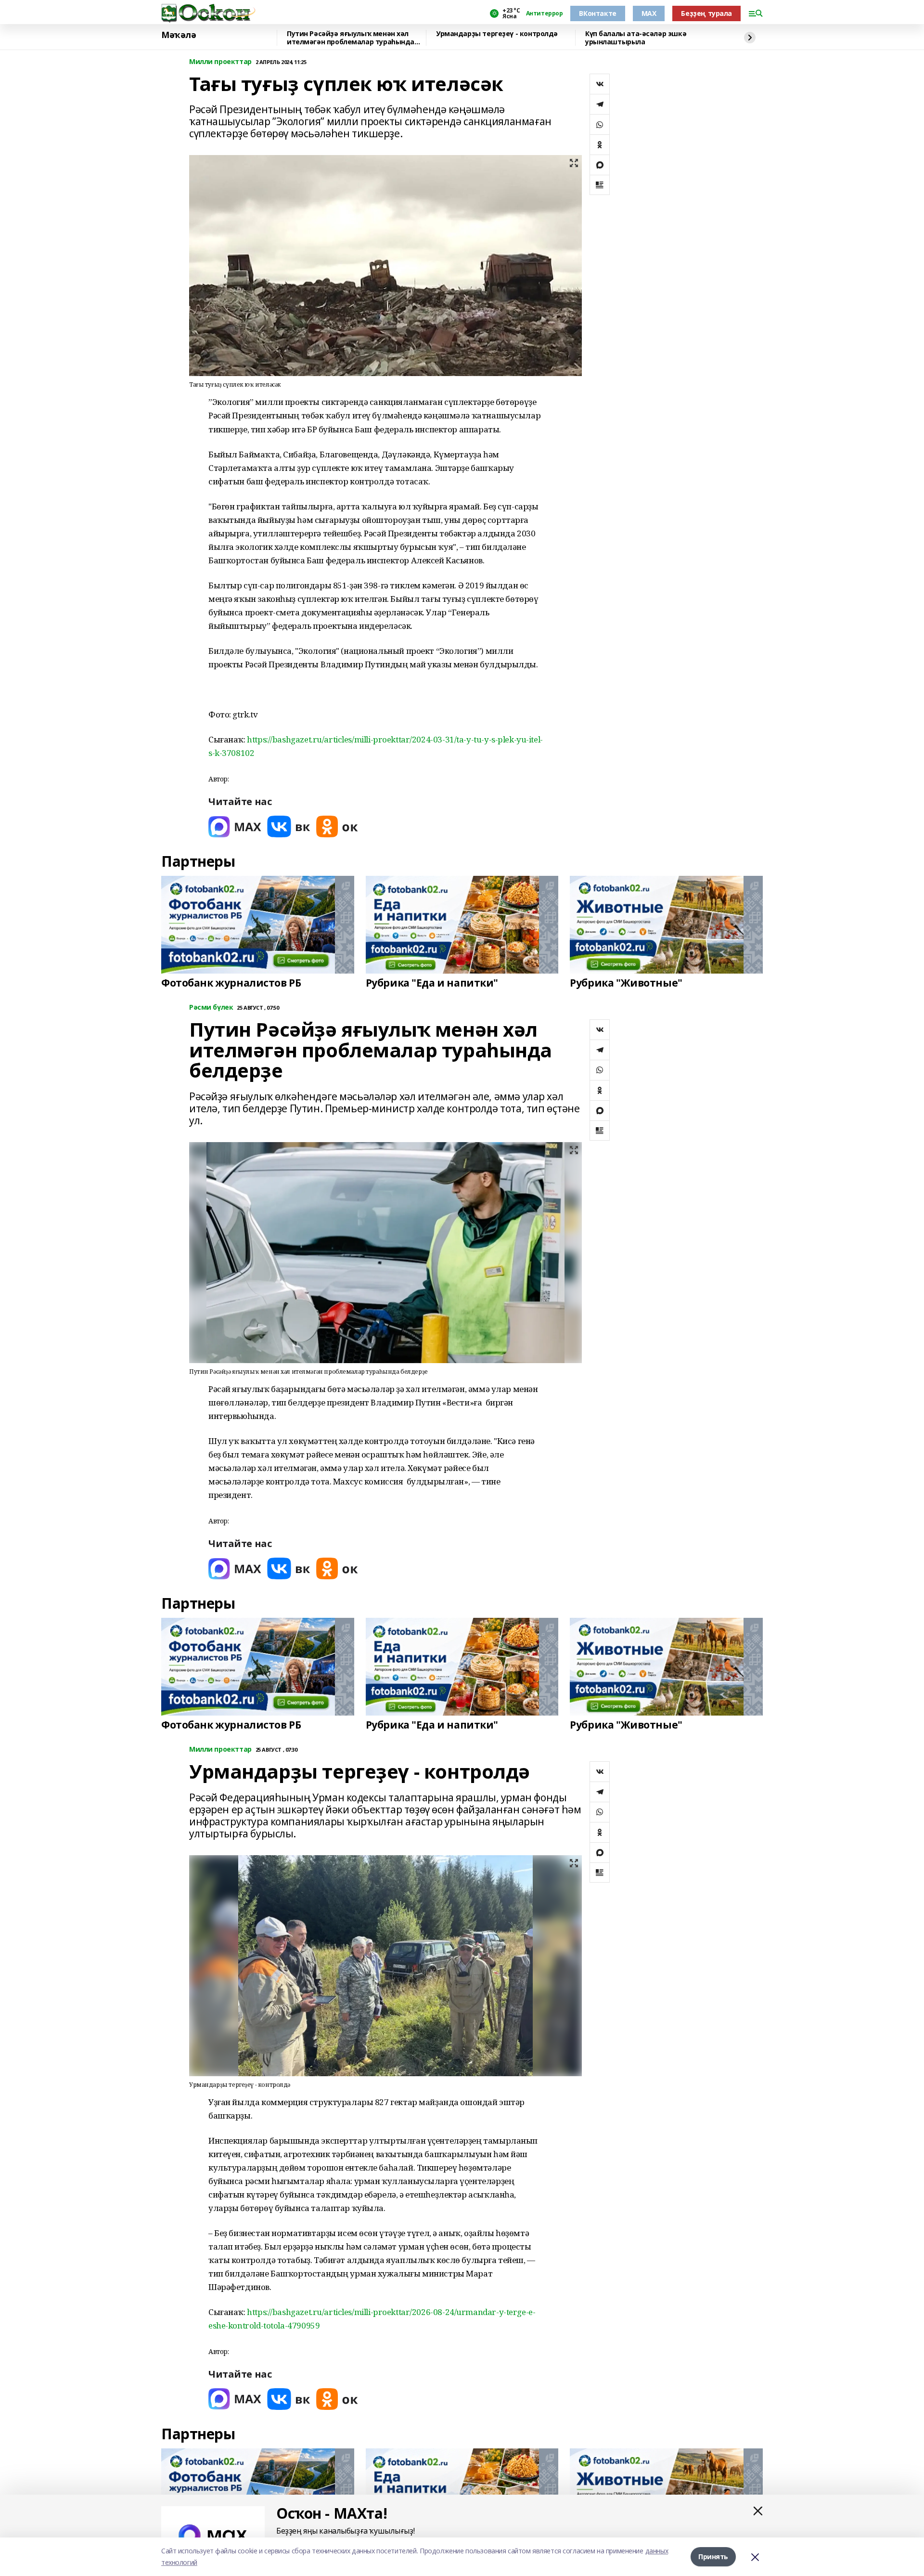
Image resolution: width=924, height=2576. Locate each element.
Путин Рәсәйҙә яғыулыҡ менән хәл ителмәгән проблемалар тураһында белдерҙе (351, 38)
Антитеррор (545, 13)
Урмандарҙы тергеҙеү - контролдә (497, 34)
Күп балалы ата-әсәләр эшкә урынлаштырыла (636, 38)
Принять (713, 2556)
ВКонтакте (597, 13)
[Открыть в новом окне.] (235, 826)
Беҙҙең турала (706, 13)
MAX (649, 13)
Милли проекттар (220, 62)
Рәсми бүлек (211, 1008)
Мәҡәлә (179, 35)
